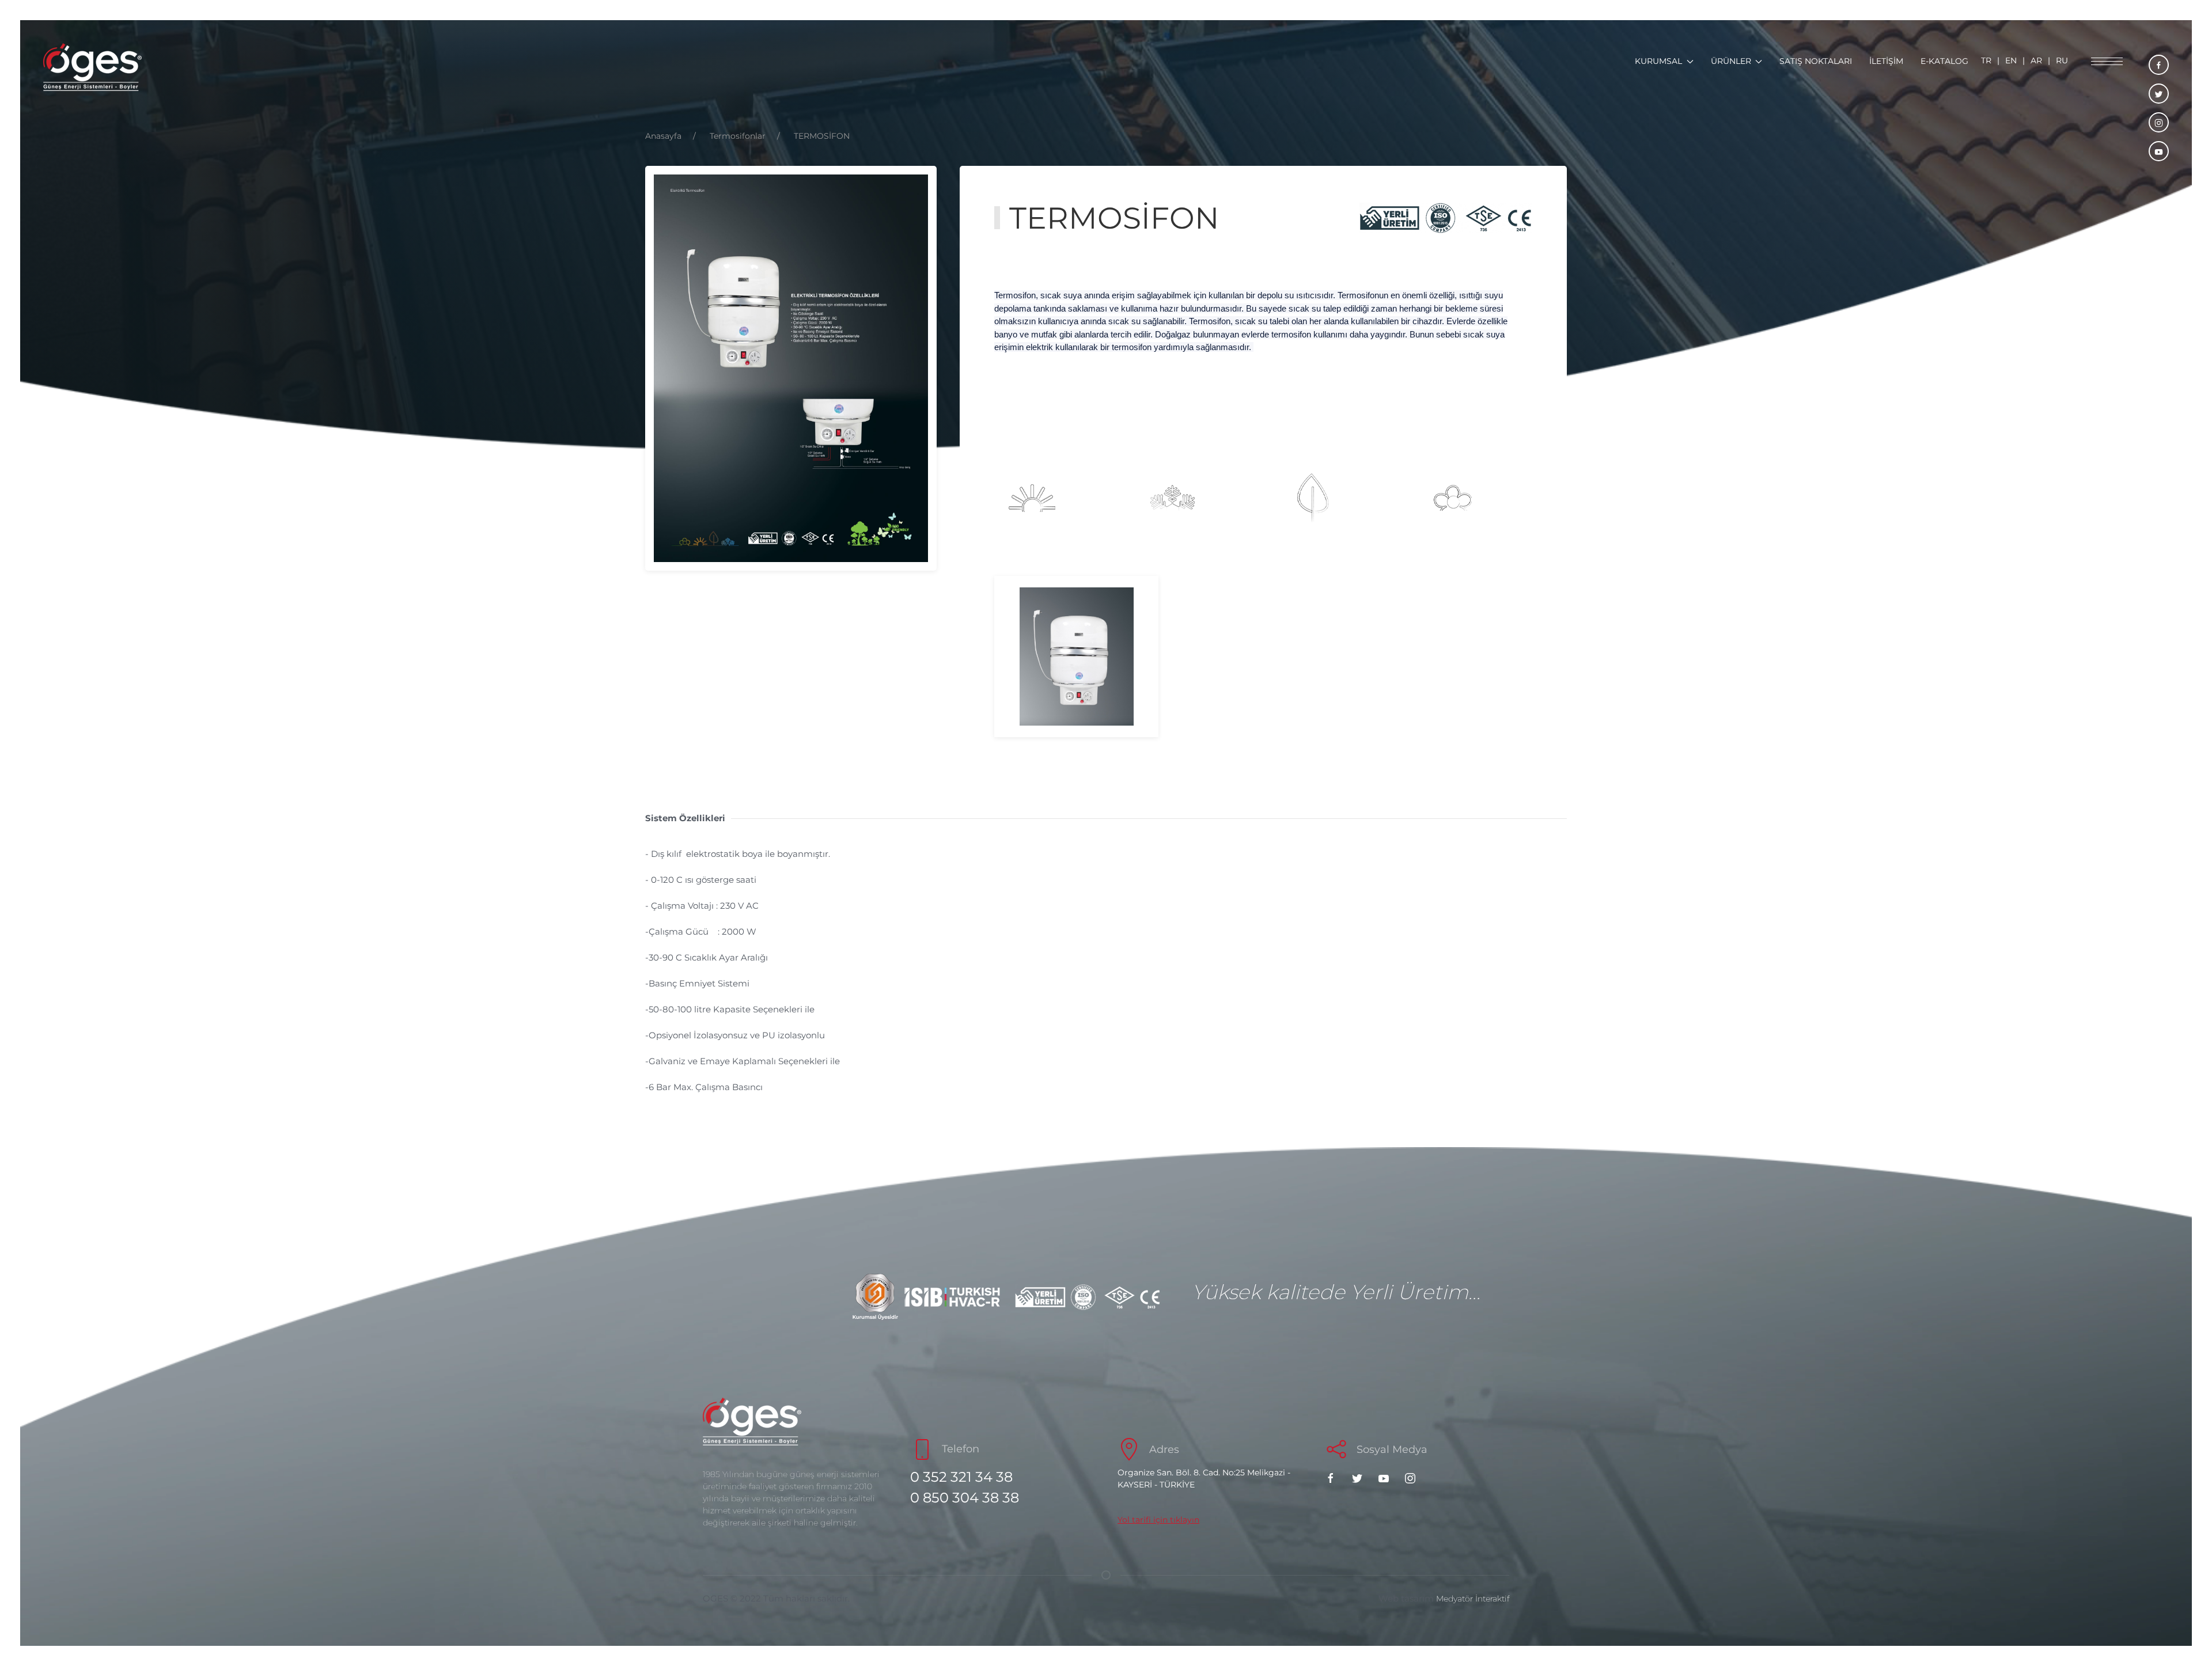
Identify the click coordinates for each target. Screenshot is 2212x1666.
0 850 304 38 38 (965, 1498)
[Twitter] (1360, 1477)
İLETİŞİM (1886, 61)
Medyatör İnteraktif (1473, 1599)
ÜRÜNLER (1731, 61)
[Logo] (92, 67)
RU (2062, 60)
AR (2036, 60)
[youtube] (2159, 151)
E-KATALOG (1944, 61)
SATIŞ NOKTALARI (1816, 61)
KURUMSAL (1658, 61)
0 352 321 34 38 (961, 1477)
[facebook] (2159, 65)
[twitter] (2159, 94)
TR (1986, 60)
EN (2011, 60)
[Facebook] (1334, 1477)
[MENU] (2107, 63)
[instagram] (2159, 122)
